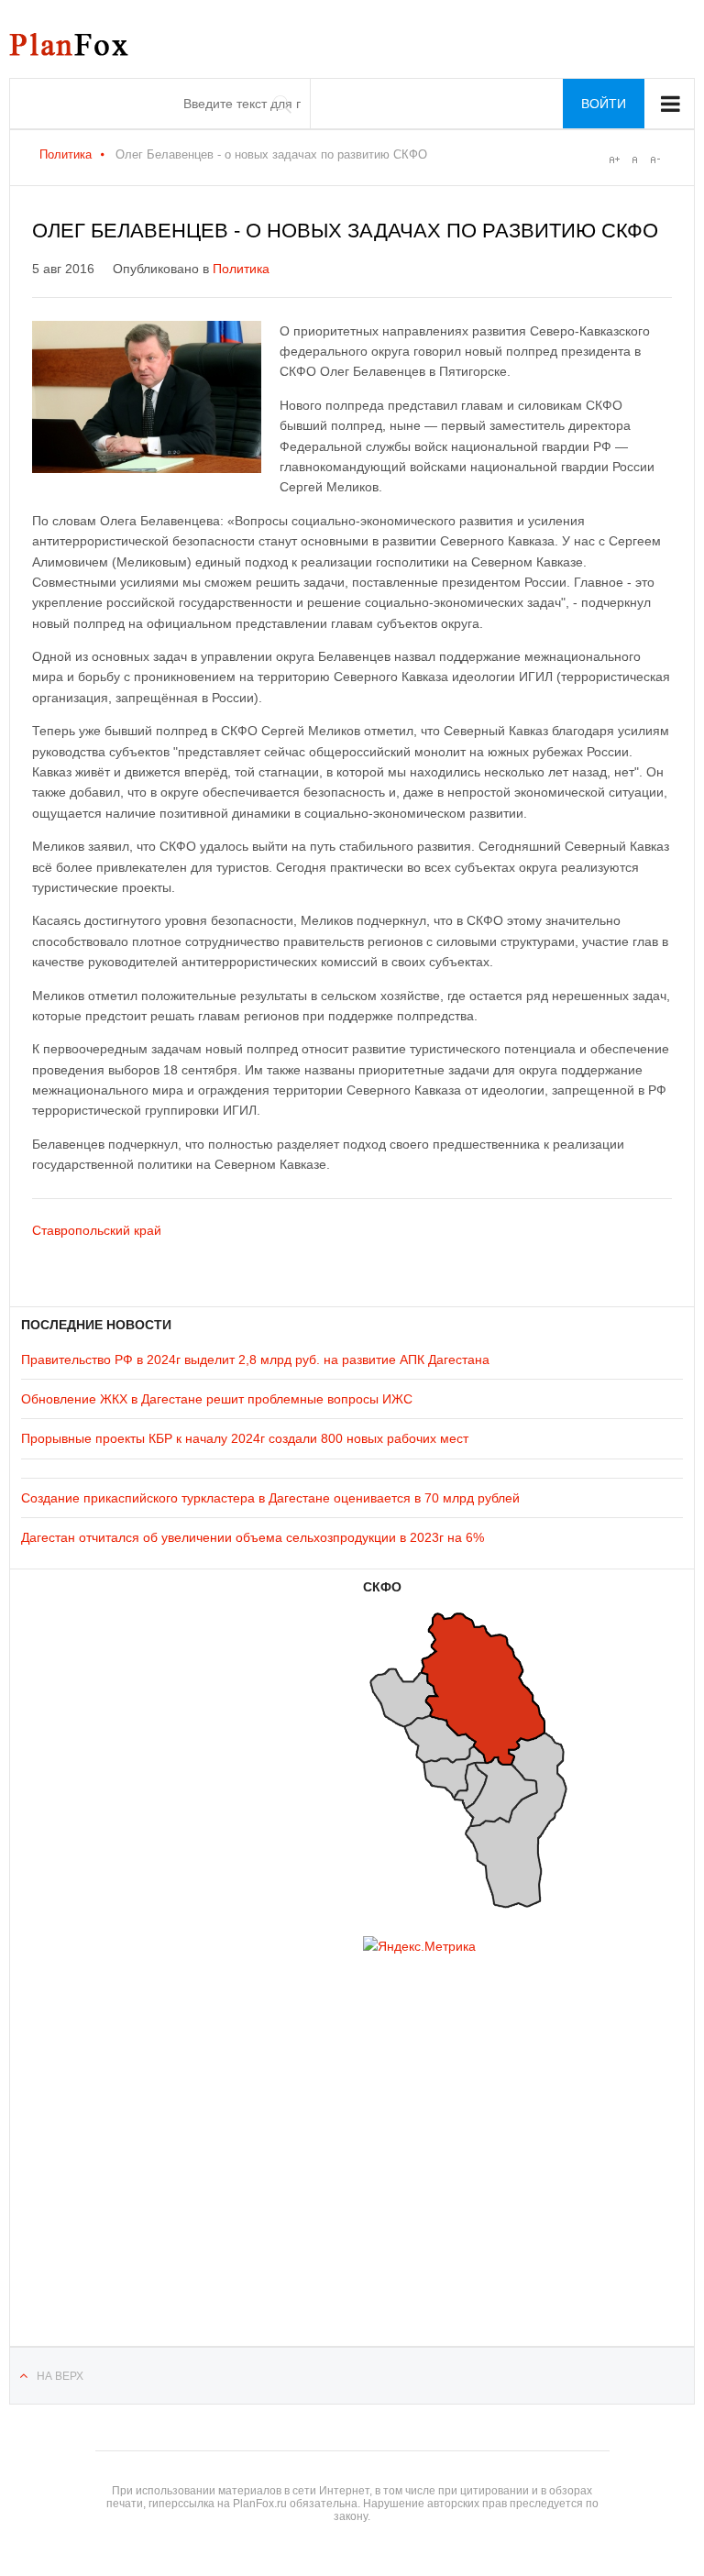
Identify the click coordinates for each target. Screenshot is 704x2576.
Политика (66, 154)
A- (654, 160)
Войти (604, 104)
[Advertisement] (131, 2127)
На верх (60, 2376)
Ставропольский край (97, 1230)
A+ (614, 160)
